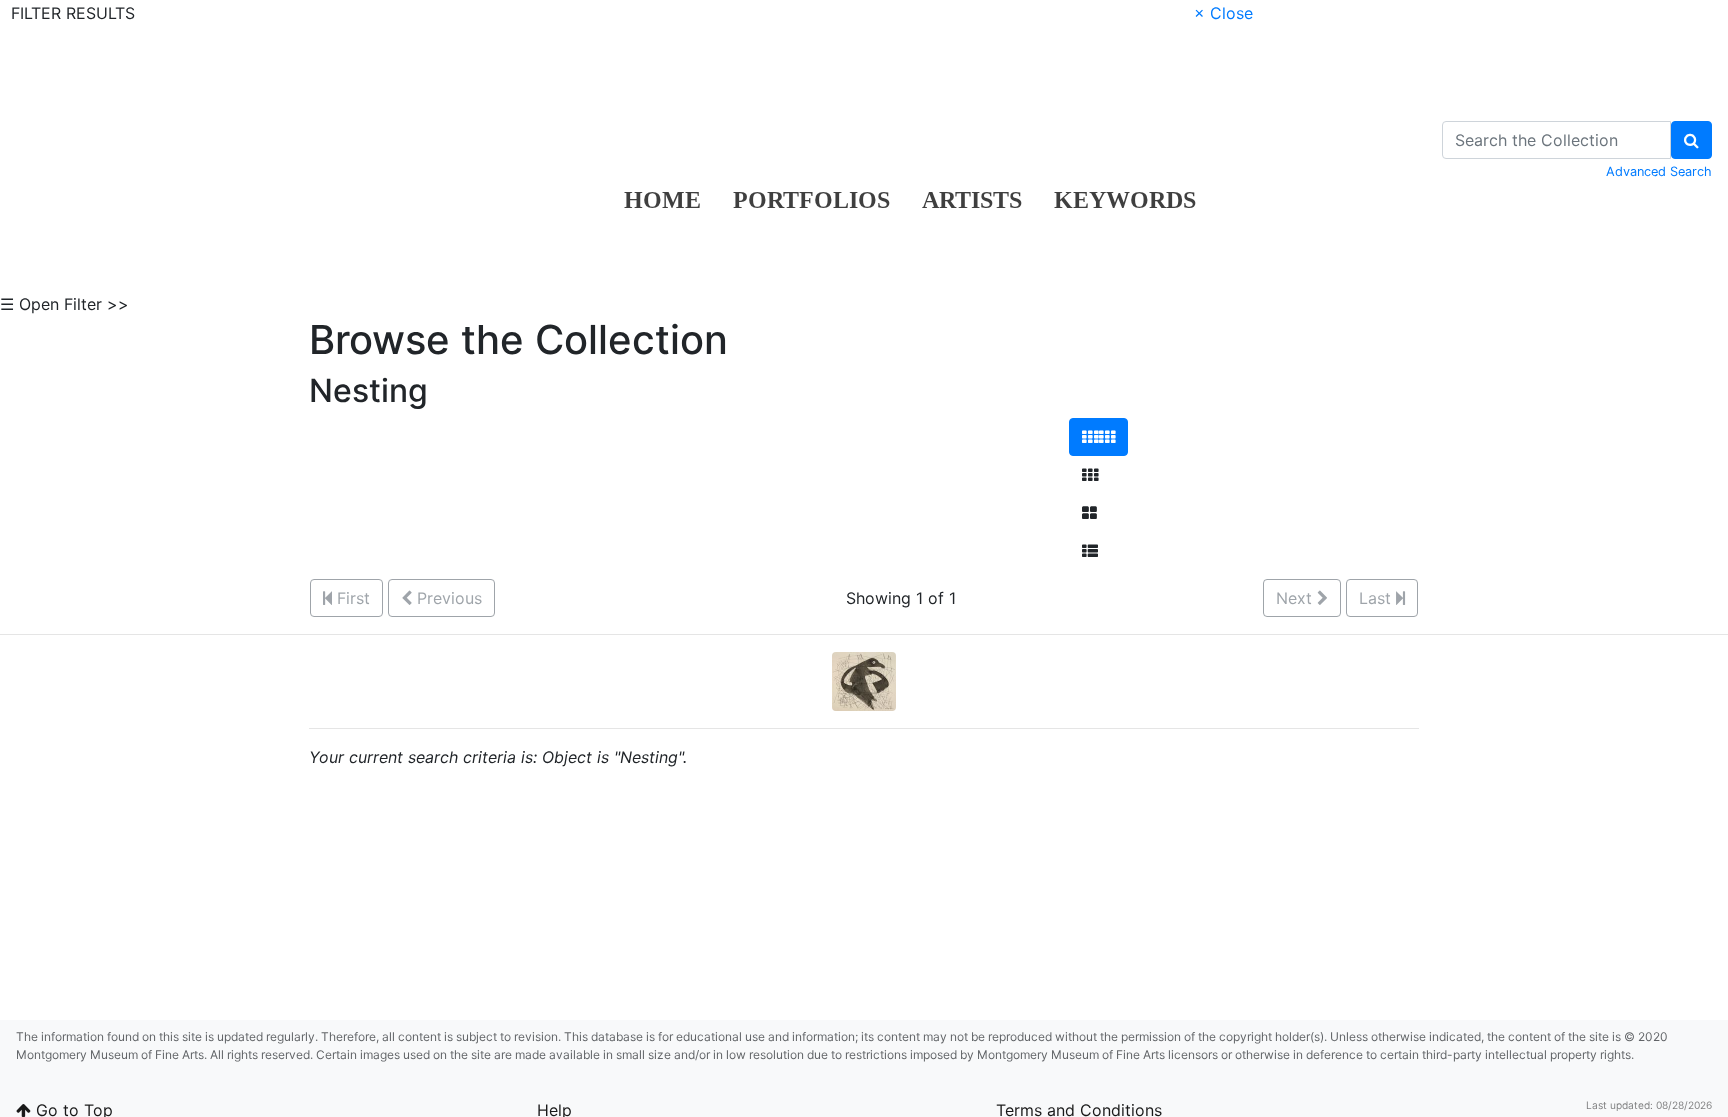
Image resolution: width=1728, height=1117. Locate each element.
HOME (662, 200)
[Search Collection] (1691, 140)
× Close (1223, 13)
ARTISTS (972, 200)
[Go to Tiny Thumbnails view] (1098, 437)
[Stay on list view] (1090, 551)
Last (1377, 598)
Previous (447, 598)
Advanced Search (1659, 171)
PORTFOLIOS (811, 200)
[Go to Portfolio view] (1089, 513)
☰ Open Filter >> (64, 304)
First (351, 598)
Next (1296, 598)
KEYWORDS (1125, 200)
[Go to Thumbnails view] (1090, 475)
